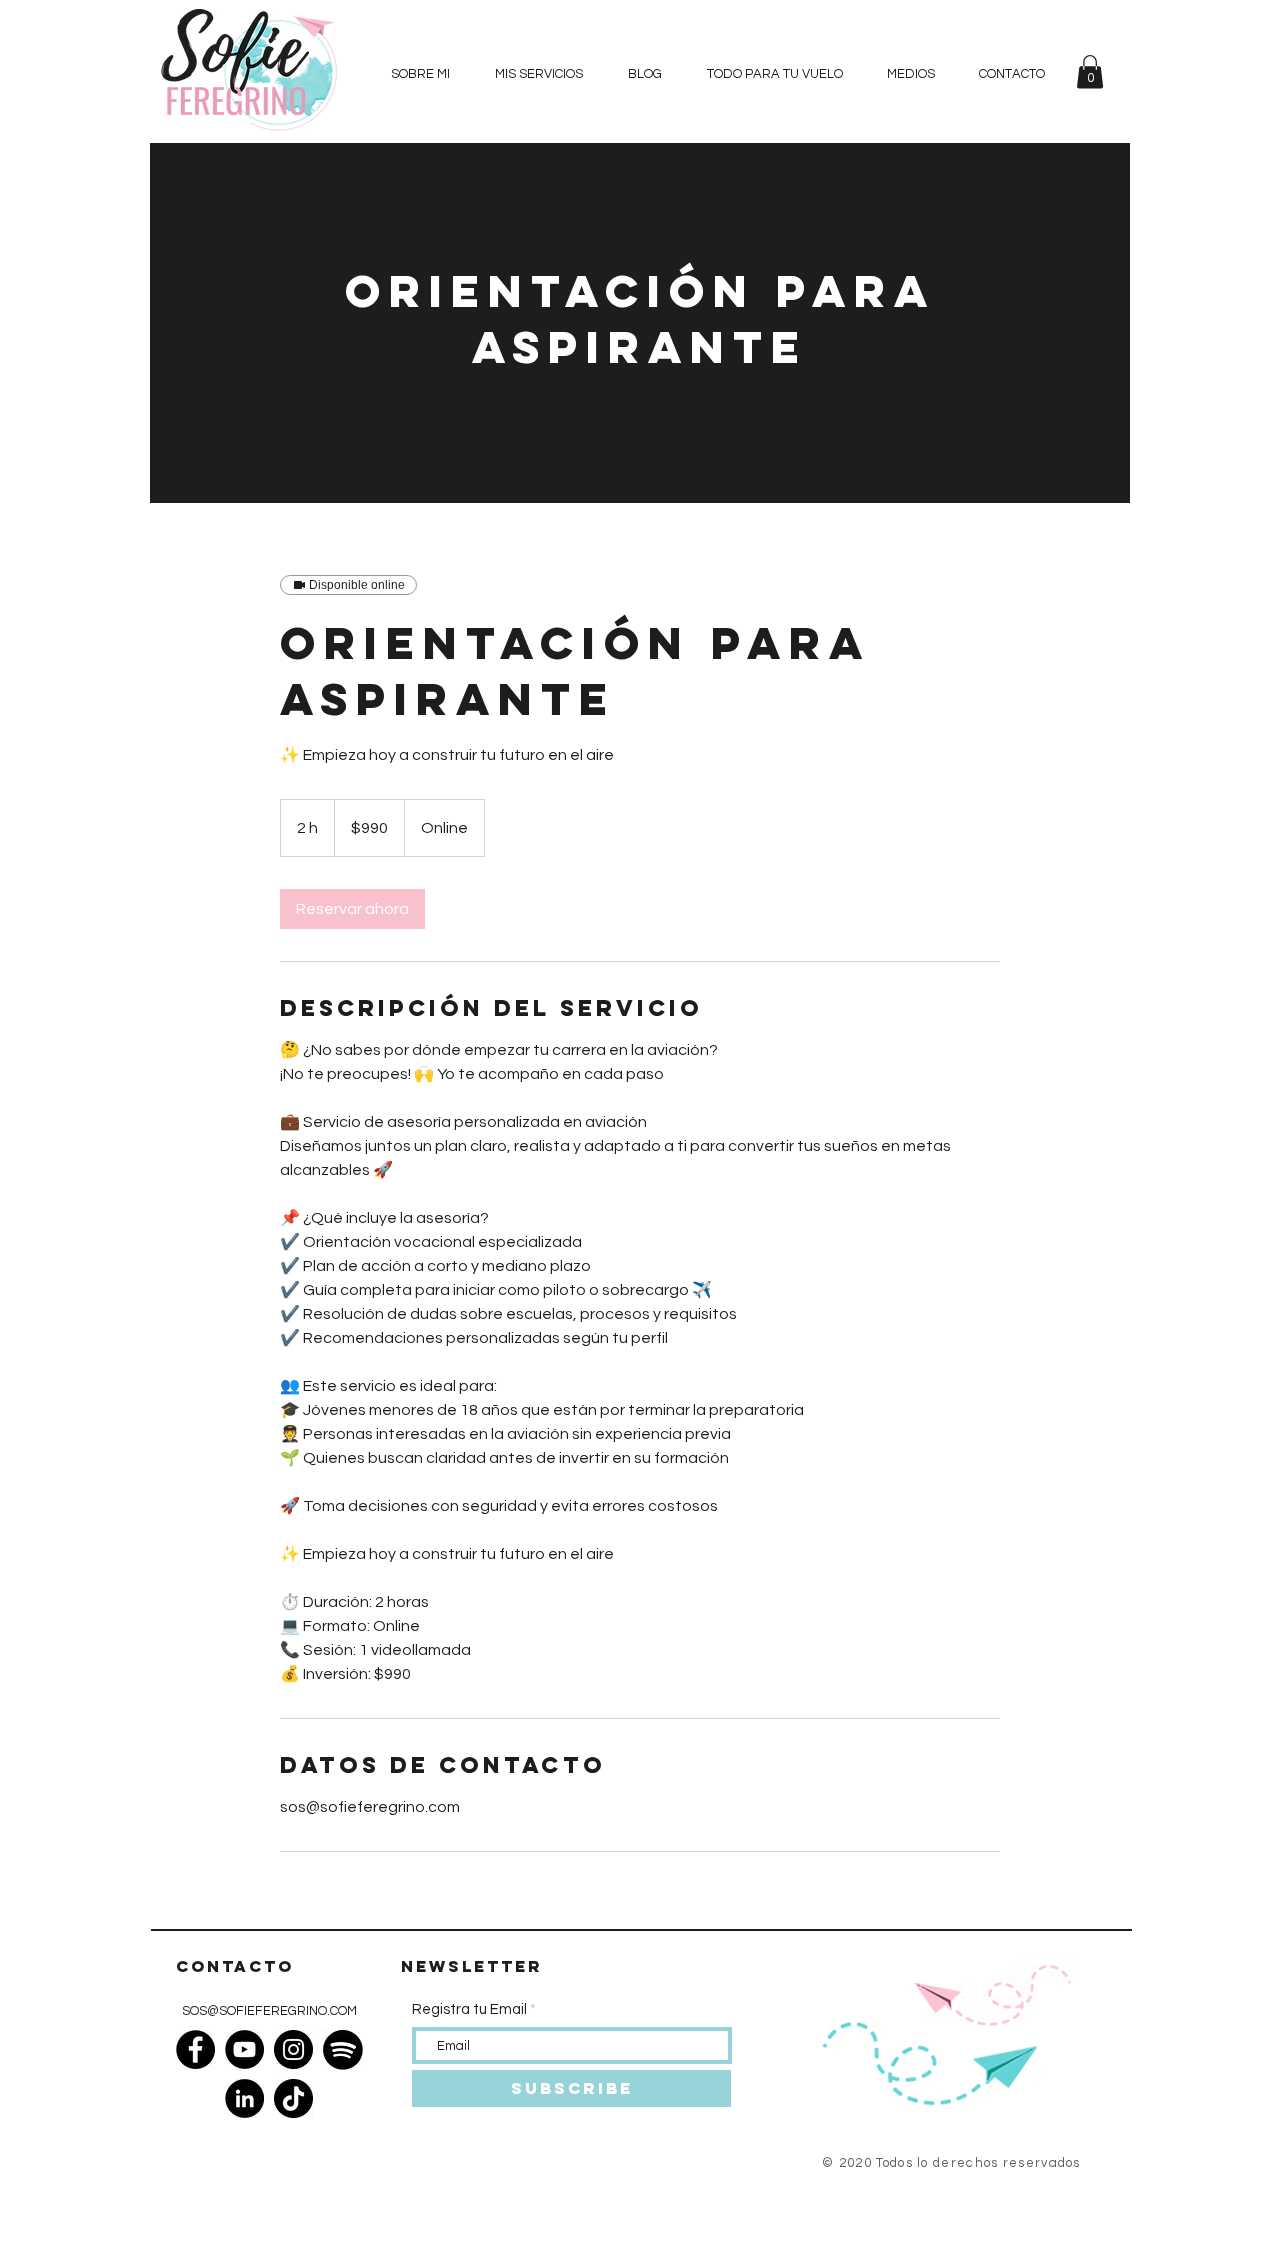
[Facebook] (195, 2049)
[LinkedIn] (244, 2098)
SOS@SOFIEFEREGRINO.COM (269, 2011)
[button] (1090, 71)
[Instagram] (293, 2049)
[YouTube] (244, 2049)
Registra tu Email (469, 2009)
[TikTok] (293, 2098)
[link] (352, 909)
